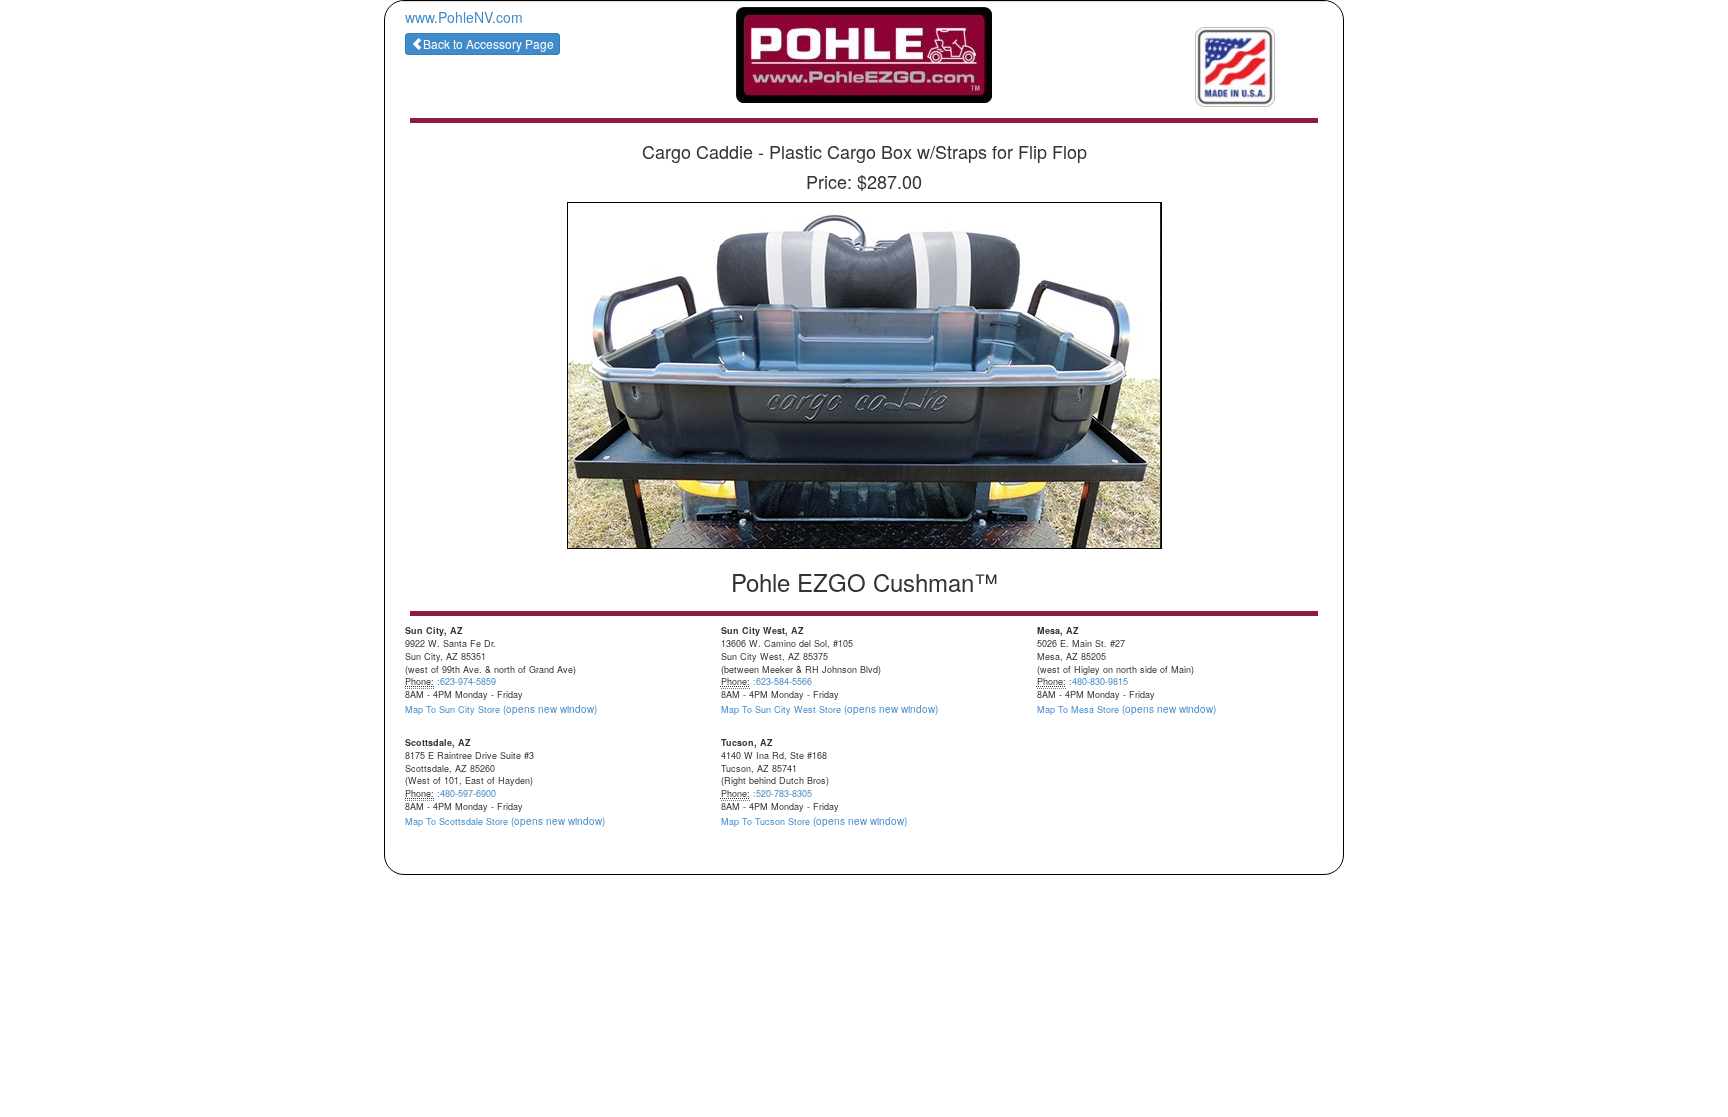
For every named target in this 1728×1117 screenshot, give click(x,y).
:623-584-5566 (782, 681)
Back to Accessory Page (488, 43)
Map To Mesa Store (1126, 709)
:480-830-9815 (1098, 681)
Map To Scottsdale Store (505, 821)
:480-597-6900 (466, 793)
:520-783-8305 (782, 793)
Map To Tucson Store (814, 821)
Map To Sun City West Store (829, 709)
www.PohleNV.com (464, 17)
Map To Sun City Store (501, 709)
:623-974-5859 (466, 681)
